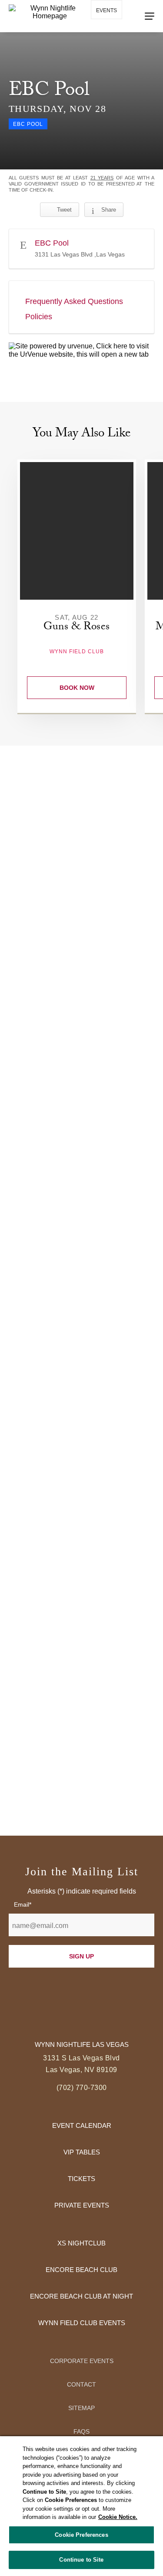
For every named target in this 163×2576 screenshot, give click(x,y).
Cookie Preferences (81, 2535)
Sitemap (81, 2408)
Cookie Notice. (118, 2517)
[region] (81, 2506)
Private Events (82, 2205)
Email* (23, 1904)
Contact (81, 2384)
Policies (39, 317)
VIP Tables (82, 2152)
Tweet (64, 210)
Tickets (81, 2179)
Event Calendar (82, 2125)
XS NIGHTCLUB (81, 2243)
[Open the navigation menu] (150, 16)
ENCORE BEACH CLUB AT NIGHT (81, 2296)
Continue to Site (81, 2560)
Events (106, 10)
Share (109, 210)
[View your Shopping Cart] (101, 35)
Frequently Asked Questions (74, 301)
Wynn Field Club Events (82, 2323)
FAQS (81, 2431)
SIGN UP (81, 1956)
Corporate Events (82, 2361)
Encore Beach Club (81, 2270)
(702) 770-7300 (82, 2088)
